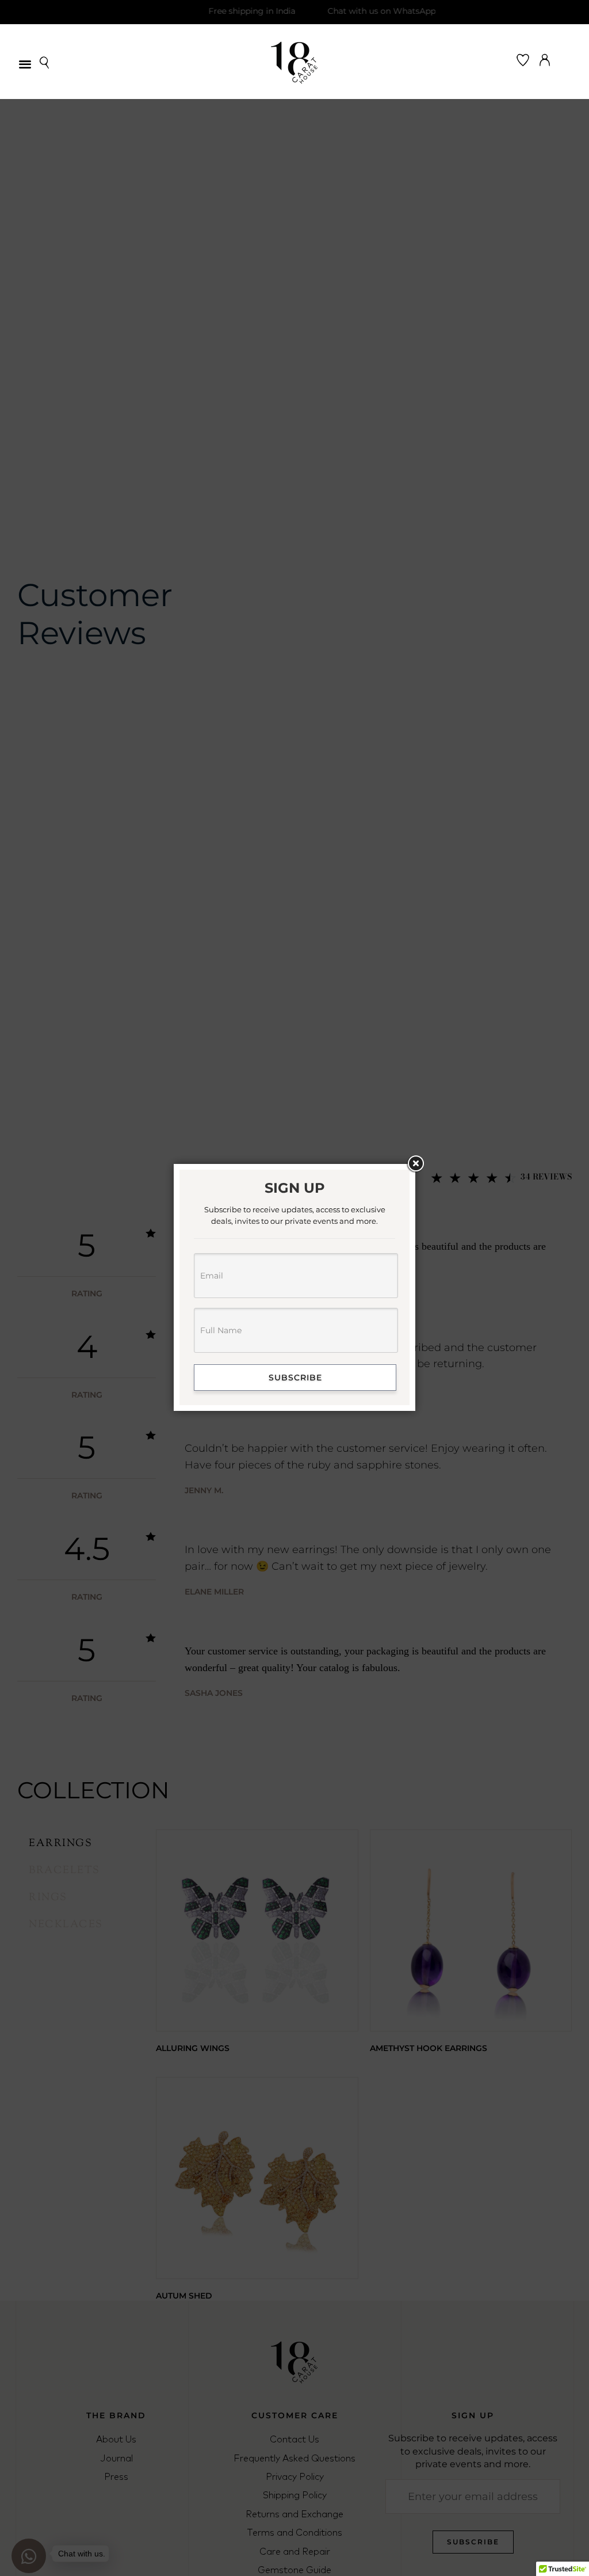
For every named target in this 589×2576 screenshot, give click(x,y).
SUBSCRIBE (295, 1378)
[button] (25, 64)
